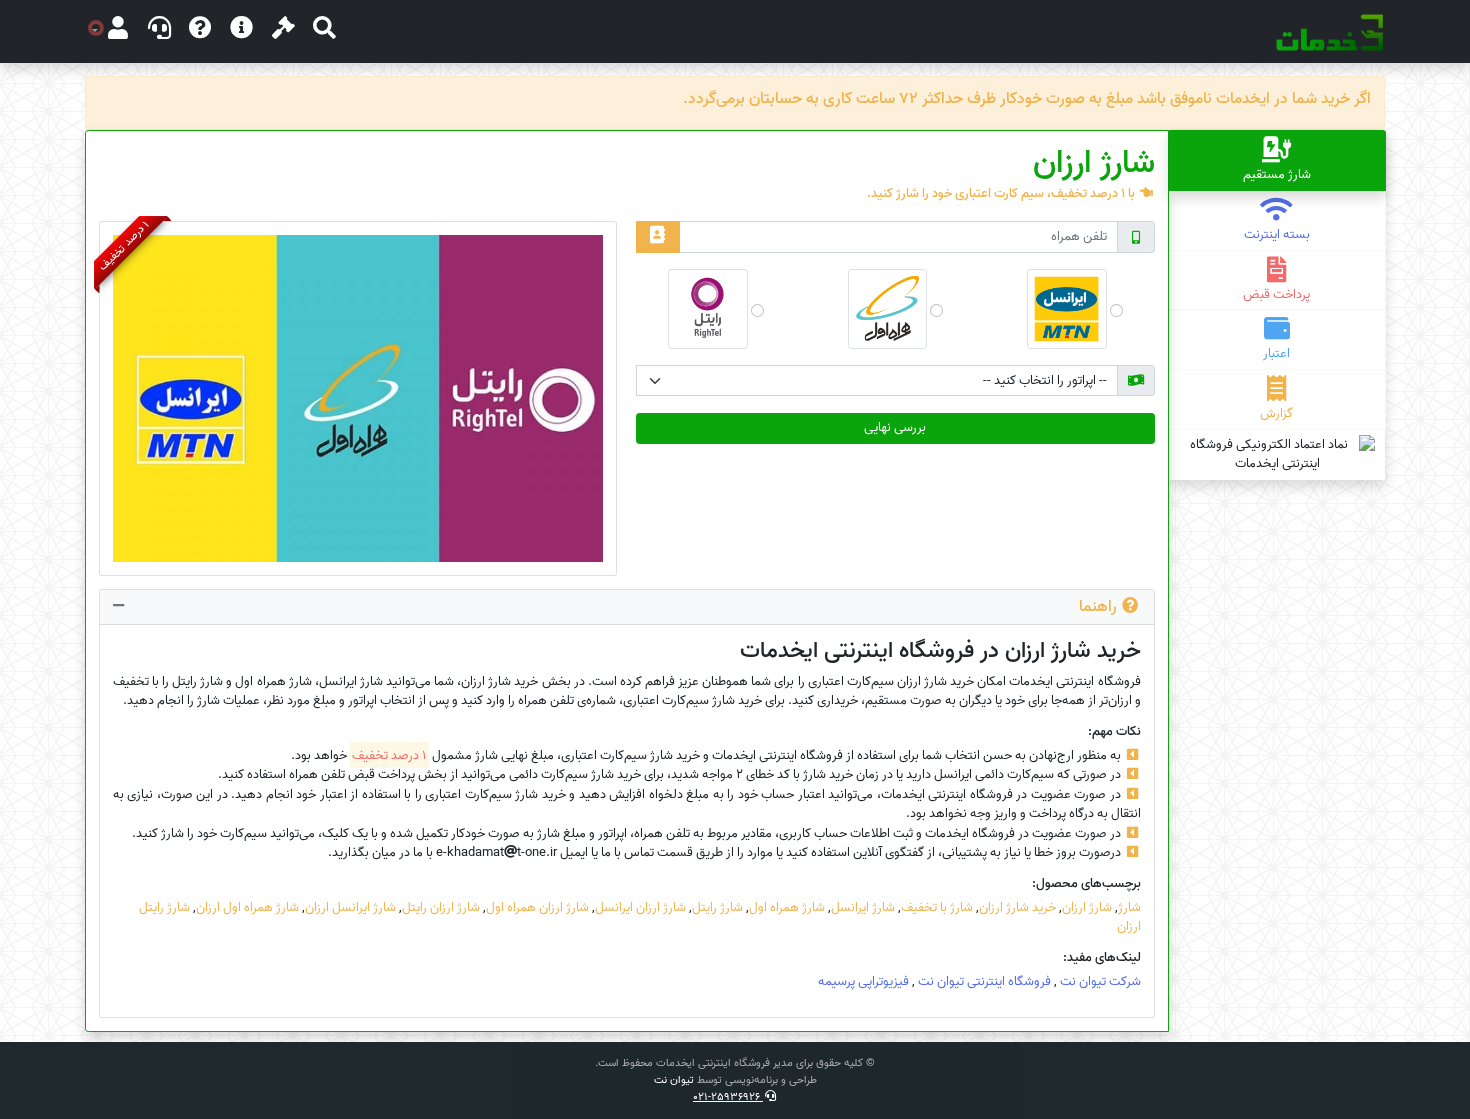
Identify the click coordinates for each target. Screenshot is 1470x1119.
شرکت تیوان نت (1100, 981)
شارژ (1129, 907)
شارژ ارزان (1087, 907)
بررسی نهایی (895, 427)
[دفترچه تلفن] (657, 236)
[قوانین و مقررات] (283, 31)
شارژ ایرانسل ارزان (350, 907)
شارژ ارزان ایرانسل (640, 907)
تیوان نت (674, 1080)
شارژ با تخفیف (937, 907)
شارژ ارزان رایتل (441, 907)
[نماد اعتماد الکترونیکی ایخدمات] (1277, 454)
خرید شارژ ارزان (1017, 907)
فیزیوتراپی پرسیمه (863, 981)
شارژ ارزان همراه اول (537, 907)
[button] (324, 31)
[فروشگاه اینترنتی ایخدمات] (1329, 32)
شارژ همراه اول (787, 907)
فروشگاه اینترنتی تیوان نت (984, 981)
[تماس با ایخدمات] (159, 31)
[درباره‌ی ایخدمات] (241, 31)
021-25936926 (728, 1097)
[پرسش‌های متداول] (200, 31)
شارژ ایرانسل (863, 907)
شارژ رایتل (717, 907)
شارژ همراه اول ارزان (247, 907)
